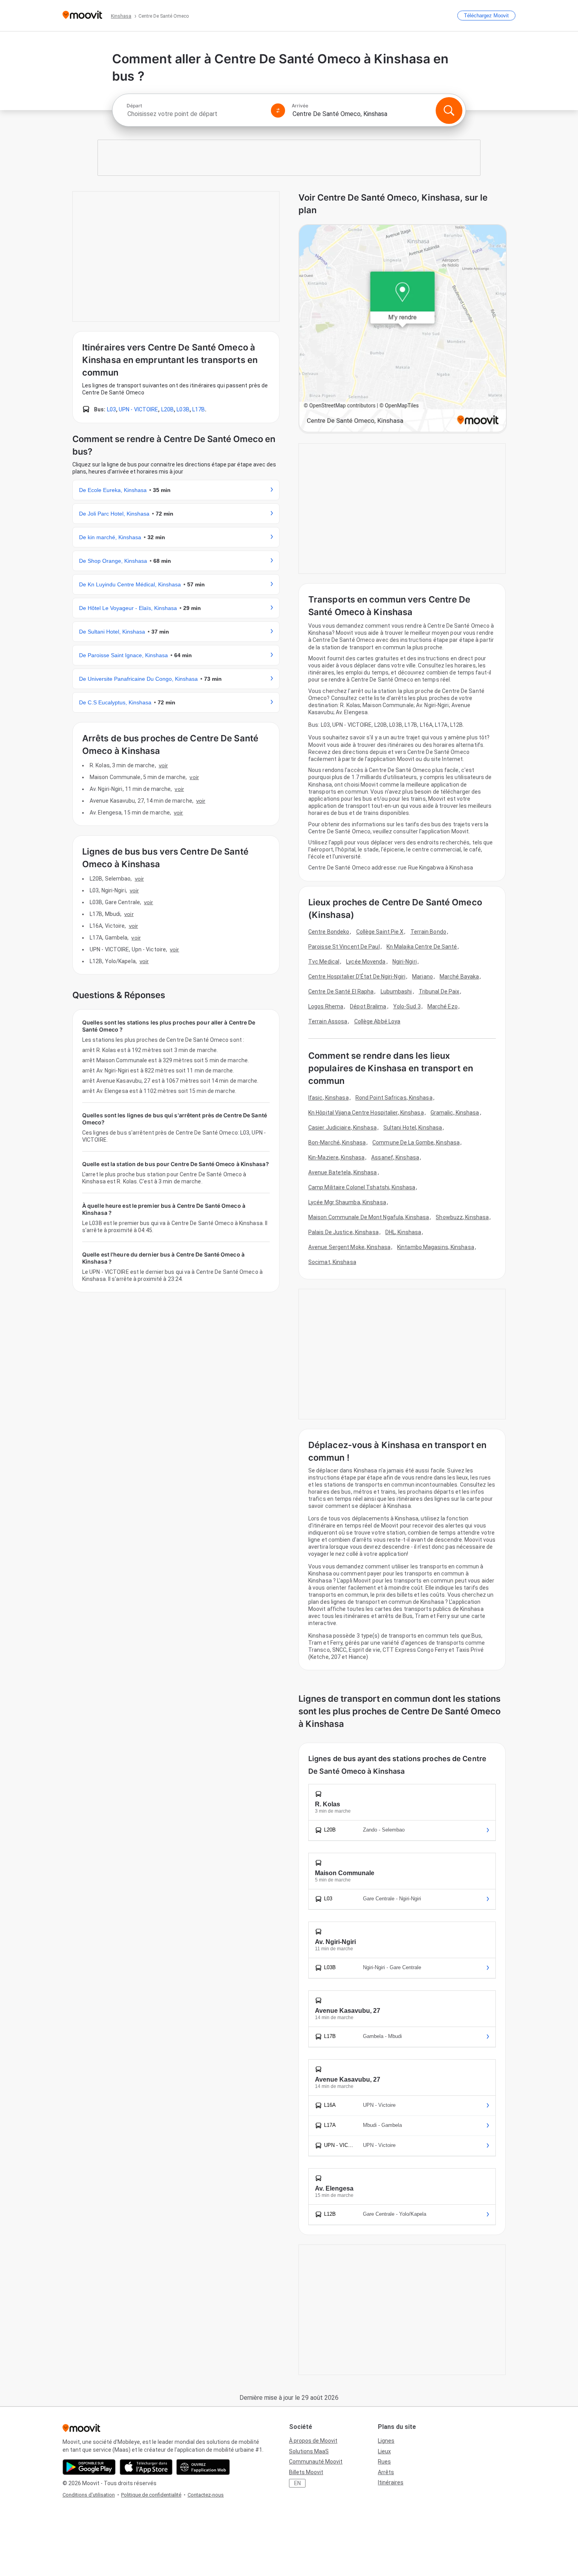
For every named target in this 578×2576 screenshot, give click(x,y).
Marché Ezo (443, 1006)
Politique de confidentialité (151, 2495)
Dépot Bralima (368, 1006)
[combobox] (195, 114)
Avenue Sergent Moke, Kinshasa (349, 1247)
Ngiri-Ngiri (405, 962)
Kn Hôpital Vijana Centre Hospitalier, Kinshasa (366, 1113)
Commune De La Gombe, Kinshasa (416, 1142)
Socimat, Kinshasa (332, 1262)
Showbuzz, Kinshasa (462, 1217)
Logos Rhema (326, 1006)
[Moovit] (82, 16)
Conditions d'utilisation (89, 2495)
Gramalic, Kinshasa (455, 1113)
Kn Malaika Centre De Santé (422, 947)
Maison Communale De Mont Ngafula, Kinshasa (369, 1217)
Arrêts (386, 2472)
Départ (134, 106)
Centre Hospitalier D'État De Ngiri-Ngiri (357, 977)
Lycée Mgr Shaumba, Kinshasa (347, 1202)
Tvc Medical (324, 962)
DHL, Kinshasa (403, 1232)
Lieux (384, 2451)
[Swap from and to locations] (278, 111)
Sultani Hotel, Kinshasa (413, 1128)
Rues (384, 2462)
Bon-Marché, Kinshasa (337, 1142)
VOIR (163, 765)
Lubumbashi (396, 991)
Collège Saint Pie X (380, 932)
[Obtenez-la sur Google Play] (89, 2467)
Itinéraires (391, 2482)
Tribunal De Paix (439, 991)
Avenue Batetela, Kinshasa (343, 1172)
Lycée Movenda (366, 962)
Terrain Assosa (328, 1021)
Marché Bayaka (459, 977)
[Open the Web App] (203, 2467)
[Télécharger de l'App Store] (146, 2467)
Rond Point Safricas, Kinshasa (394, 1098)
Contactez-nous (206, 2495)
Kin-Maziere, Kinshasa (336, 1157)
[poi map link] (403, 329)
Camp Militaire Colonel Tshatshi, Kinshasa (362, 1187)
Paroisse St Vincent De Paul (344, 947)
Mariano (422, 977)
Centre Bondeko (329, 932)
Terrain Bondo (428, 932)
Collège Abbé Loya (377, 1021)
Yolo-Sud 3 (407, 1006)
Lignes (386, 2441)
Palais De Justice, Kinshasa (343, 1232)
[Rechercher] (449, 111)
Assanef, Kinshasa (395, 1157)
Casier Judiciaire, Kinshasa (342, 1128)
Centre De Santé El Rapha (341, 991)
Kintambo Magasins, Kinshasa (436, 1247)
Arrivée (300, 106)
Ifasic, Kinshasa (329, 1098)
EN (297, 2483)
